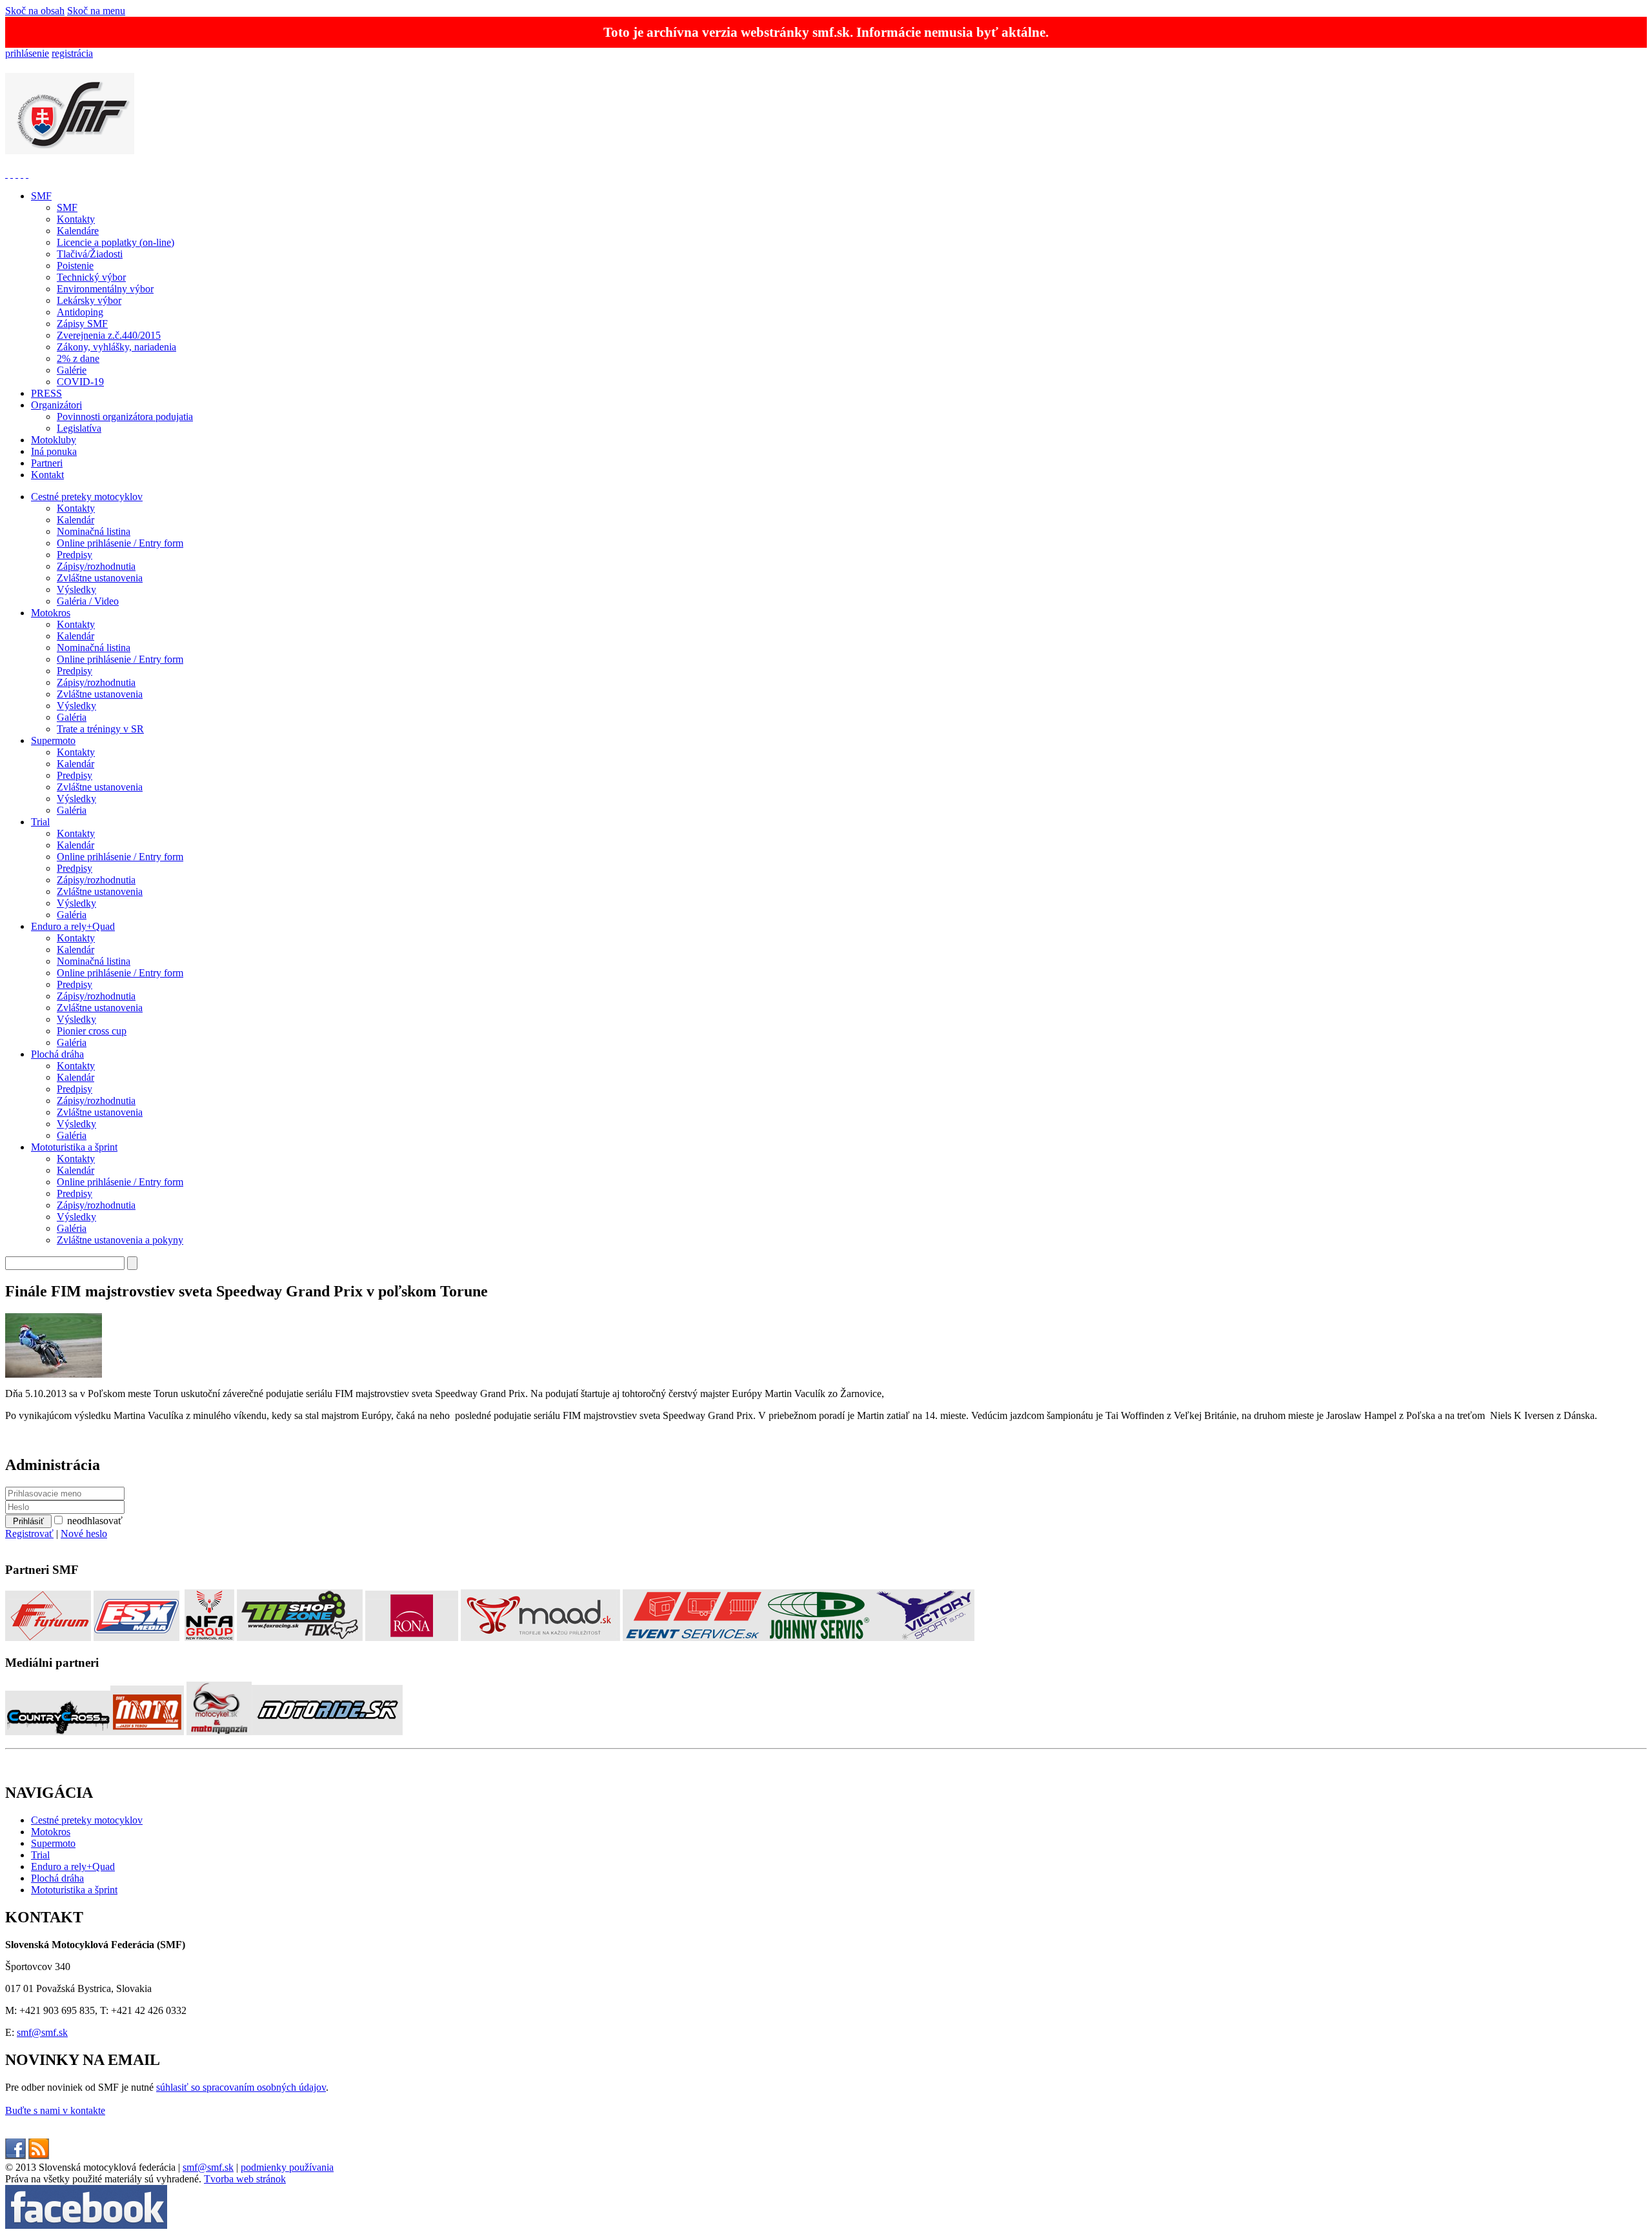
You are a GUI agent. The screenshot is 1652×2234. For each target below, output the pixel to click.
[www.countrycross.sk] (58, 1732)
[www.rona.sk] (412, 1637)
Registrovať (29, 1534)
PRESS (46, 393)
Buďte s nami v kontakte (55, 2110)
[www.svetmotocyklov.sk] (147, 1732)
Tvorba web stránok (245, 2179)
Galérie (72, 370)
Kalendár (76, 520)
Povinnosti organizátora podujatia (125, 417)
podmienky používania (287, 2167)
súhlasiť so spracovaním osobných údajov (241, 2087)
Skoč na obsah (35, 11)
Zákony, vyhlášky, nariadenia (116, 347)
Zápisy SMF (82, 324)
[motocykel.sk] (219, 1732)
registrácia (72, 53)
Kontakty (76, 219)
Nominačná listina (94, 531)
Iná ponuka (54, 451)
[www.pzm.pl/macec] (17, 174)
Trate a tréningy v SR (100, 729)
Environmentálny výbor (105, 289)
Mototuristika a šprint (74, 1147)
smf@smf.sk (42, 2032)
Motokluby (54, 440)
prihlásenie (27, 53)
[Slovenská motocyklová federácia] (70, 147)
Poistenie (75, 266)
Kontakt (47, 475)
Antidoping (80, 312)
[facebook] (15, 2156)
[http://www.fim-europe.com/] (12, 174)
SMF (41, 196)
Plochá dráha (57, 1054)
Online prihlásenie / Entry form (120, 543)
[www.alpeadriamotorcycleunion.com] (22, 174)
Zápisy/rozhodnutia (96, 566)
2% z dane (78, 358)
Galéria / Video (88, 601)
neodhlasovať (95, 1521)
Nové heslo (84, 1534)
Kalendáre (78, 231)
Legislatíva (79, 428)
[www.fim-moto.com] (6, 174)
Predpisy (75, 555)
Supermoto (53, 740)
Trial (40, 822)
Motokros (51, 613)
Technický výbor (91, 277)
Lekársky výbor (89, 300)
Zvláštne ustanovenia (100, 578)
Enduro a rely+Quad (73, 926)
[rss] (39, 2156)
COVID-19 (80, 382)
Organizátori (56, 405)
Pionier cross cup (92, 1031)
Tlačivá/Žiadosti (90, 254)
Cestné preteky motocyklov (87, 497)
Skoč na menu (96, 11)
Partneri (47, 463)
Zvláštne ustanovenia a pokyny (120, 1240)
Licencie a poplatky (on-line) (116, 242)
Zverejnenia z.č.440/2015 (109, 335)
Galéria (72, 717)
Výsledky (76, 589)
